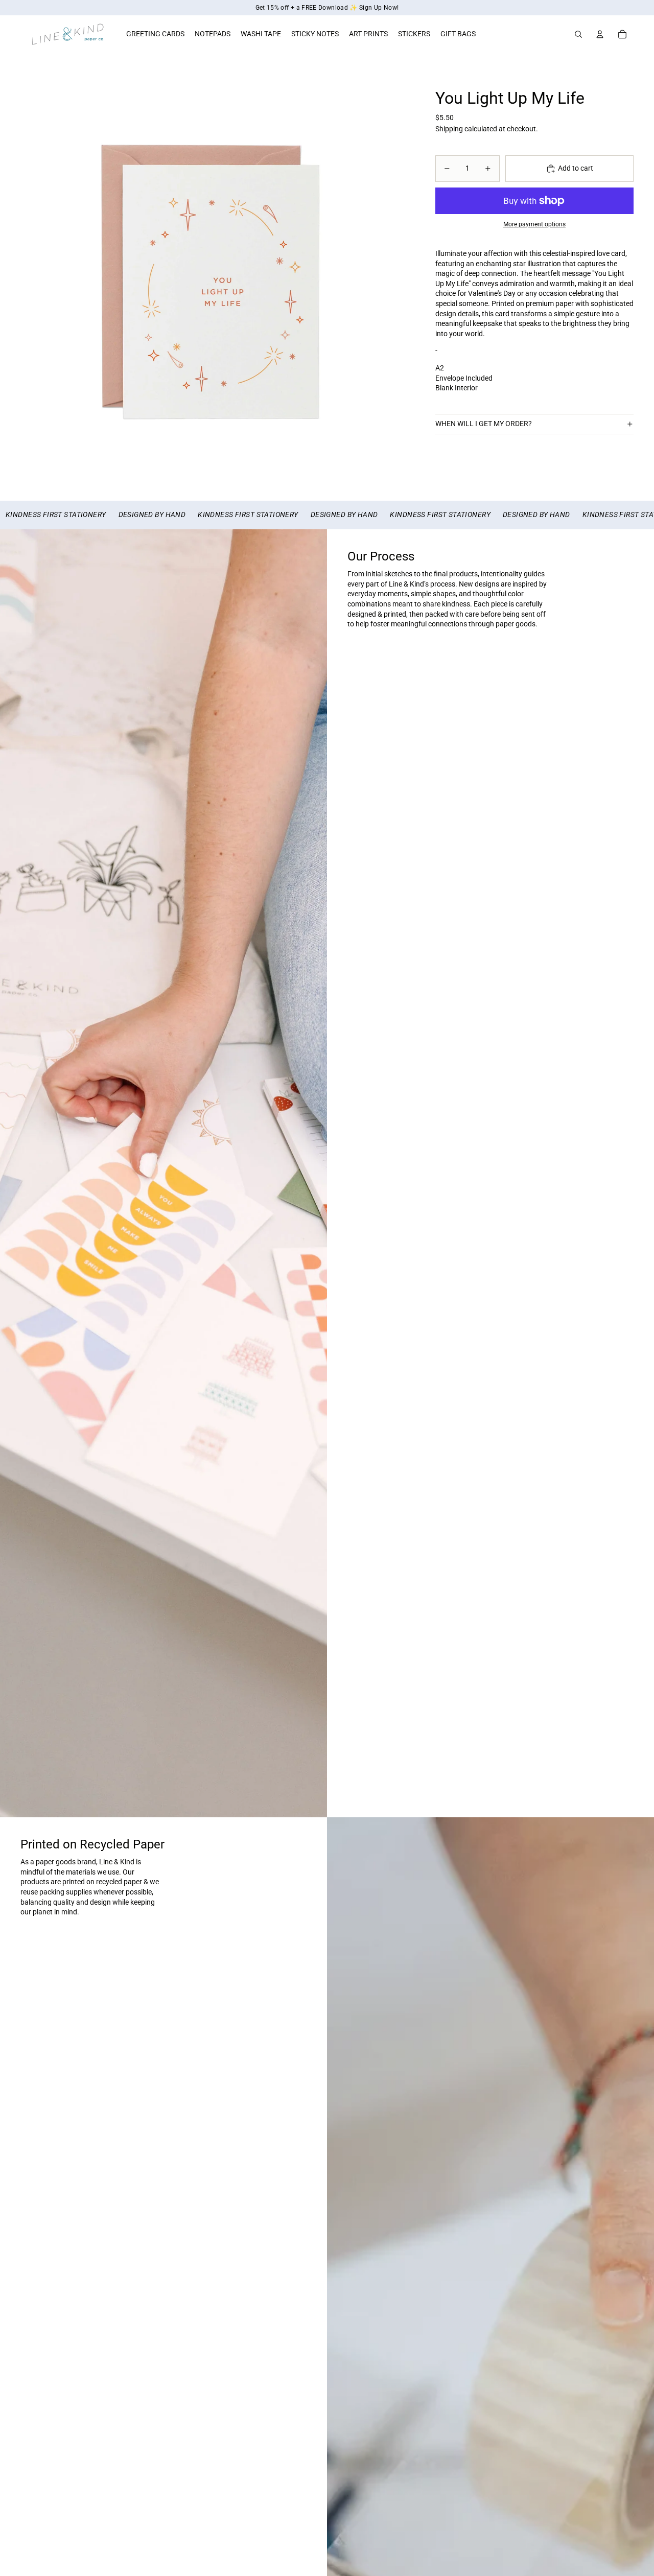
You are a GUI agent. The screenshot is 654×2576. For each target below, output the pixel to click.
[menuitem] (155, 34)
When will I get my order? (484, 424)
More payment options (534, 224)
